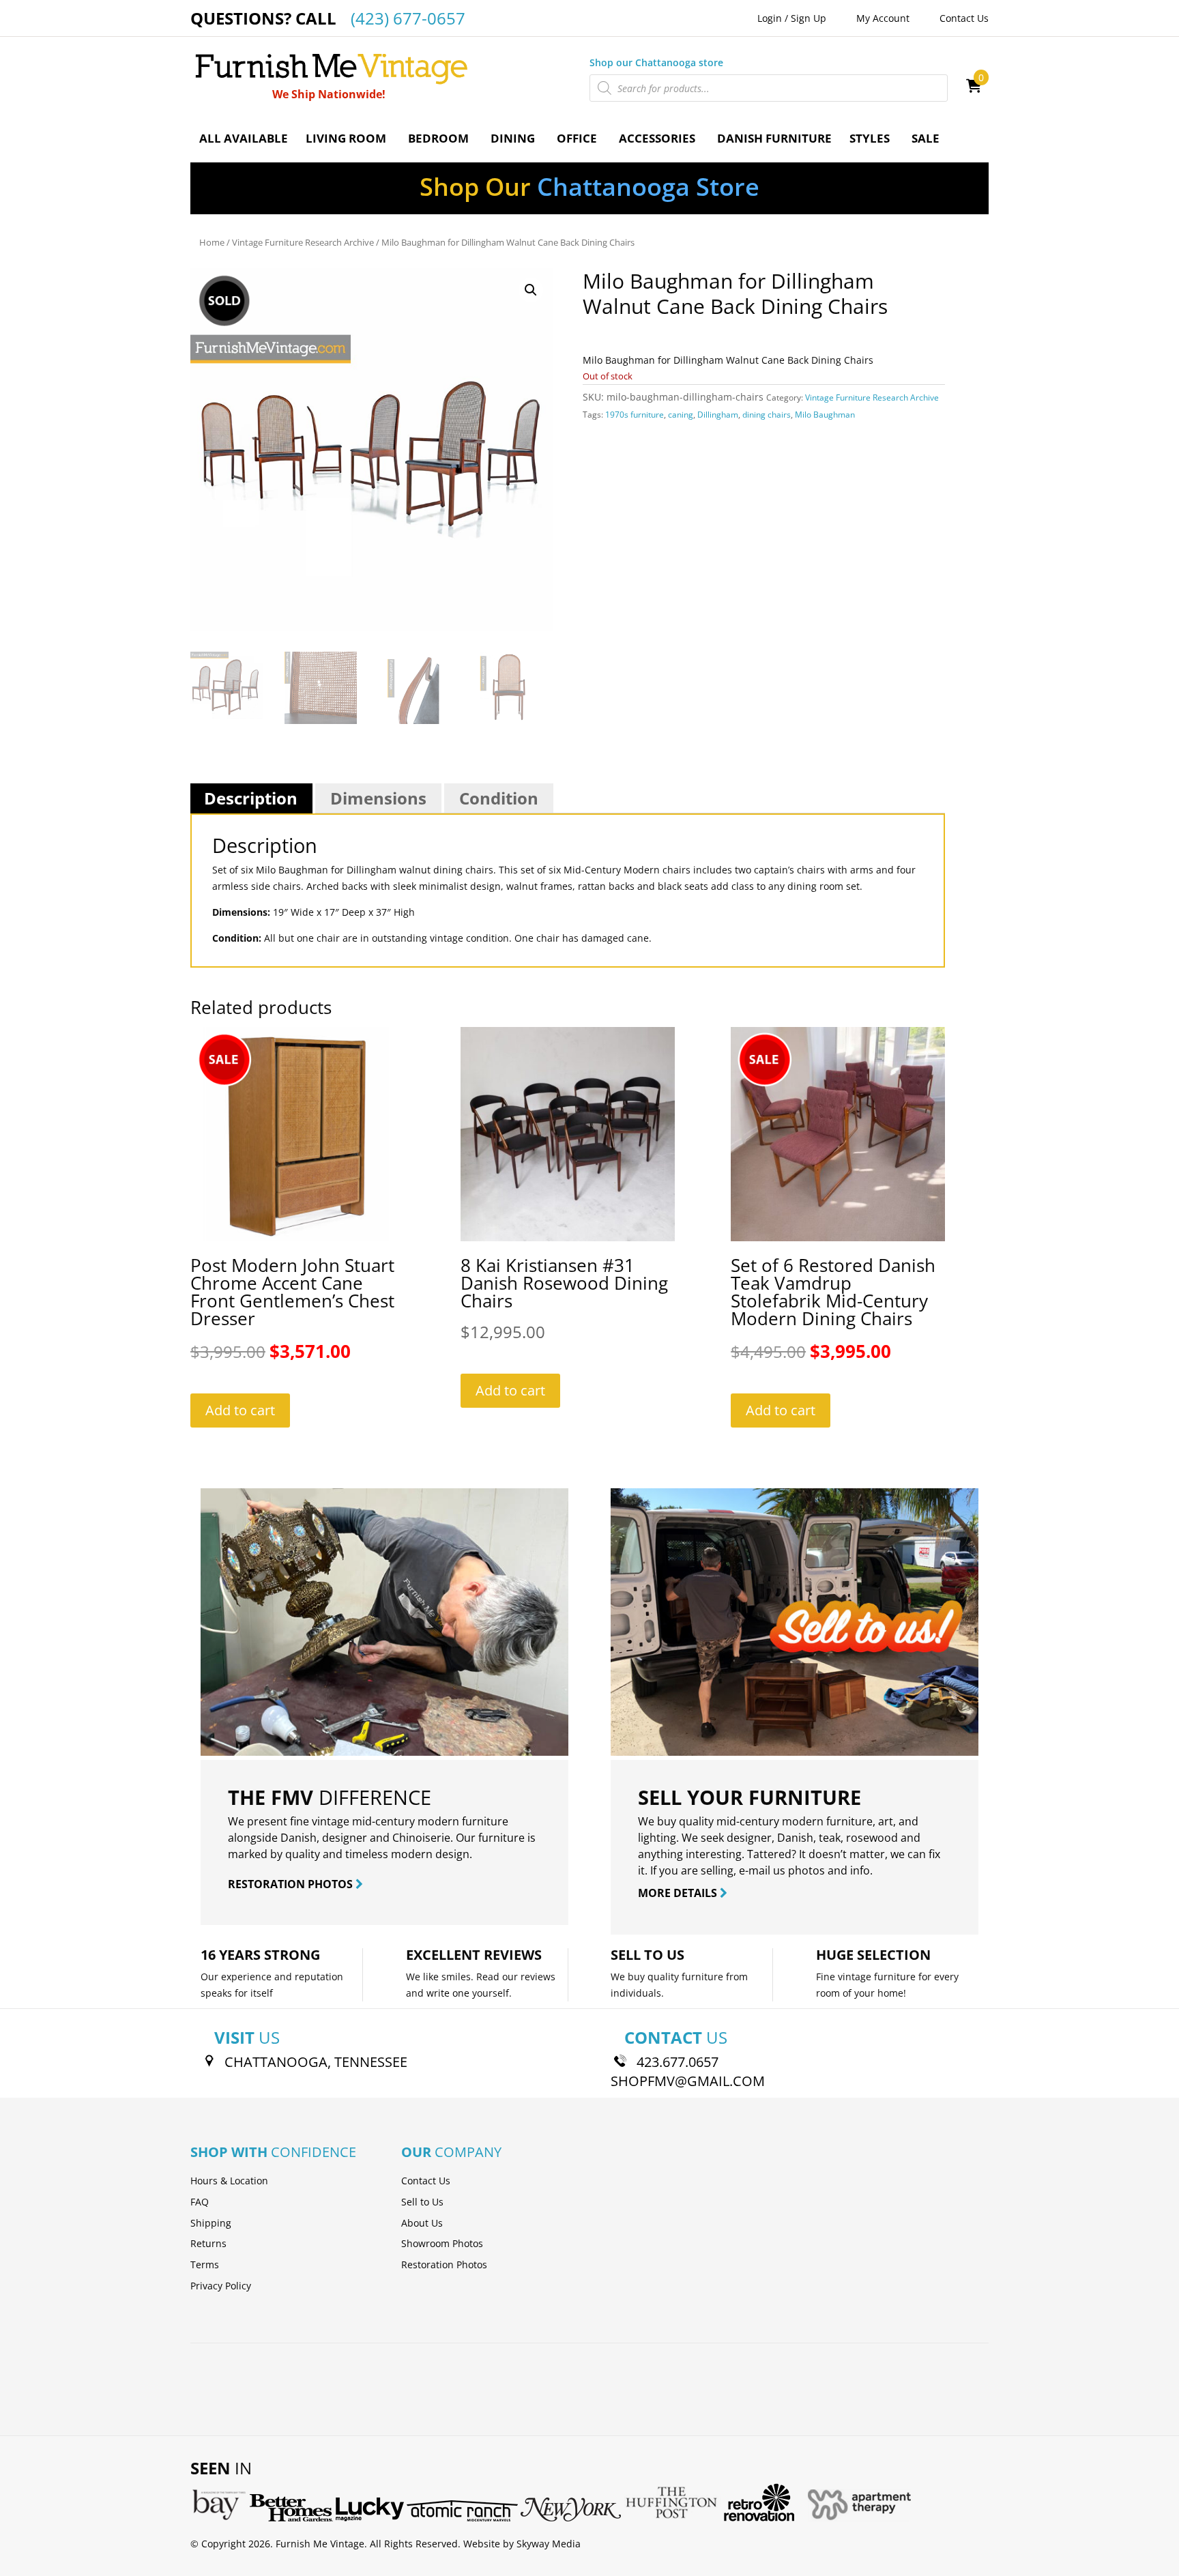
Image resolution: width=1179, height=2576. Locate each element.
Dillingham (718, 415)
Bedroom (438, 138)
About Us (422, 2223)
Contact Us (964, 18)
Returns (208, 2243)
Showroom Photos (442, 2243)
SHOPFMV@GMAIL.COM (688, 2081)
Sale (926, 138)
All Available (244, 138)
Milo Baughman (825, 415)
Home (212, 242)
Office (577, 138)
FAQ (200, 2202)
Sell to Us (422, 2202)
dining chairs (767, 415)
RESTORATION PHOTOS (292, 1884)
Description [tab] (251, 798)
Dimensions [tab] (378, 798)
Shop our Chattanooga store (656, 62)
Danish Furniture (774, 138)
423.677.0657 (678, 2062)
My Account (883, 18)
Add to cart (240, 1410)
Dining (513, 138)
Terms (205, 2264)
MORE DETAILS (679, 1893)
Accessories (657, 138)
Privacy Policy (221, 2286)
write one (448, 1993)
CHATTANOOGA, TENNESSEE (316, 2062)
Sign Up (809, 18)
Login (770, 18)
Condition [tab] (499, 798)
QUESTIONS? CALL (328, 18)
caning (681, 415)
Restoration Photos (444, 2264)
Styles (870, 138)
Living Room (346, 138)
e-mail (755, 1870)
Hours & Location (229, 2181)
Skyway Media (549, 2544)
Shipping (211, 2223)
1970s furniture (635, 415)
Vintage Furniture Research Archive (303, 242)
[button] (531, 290)
